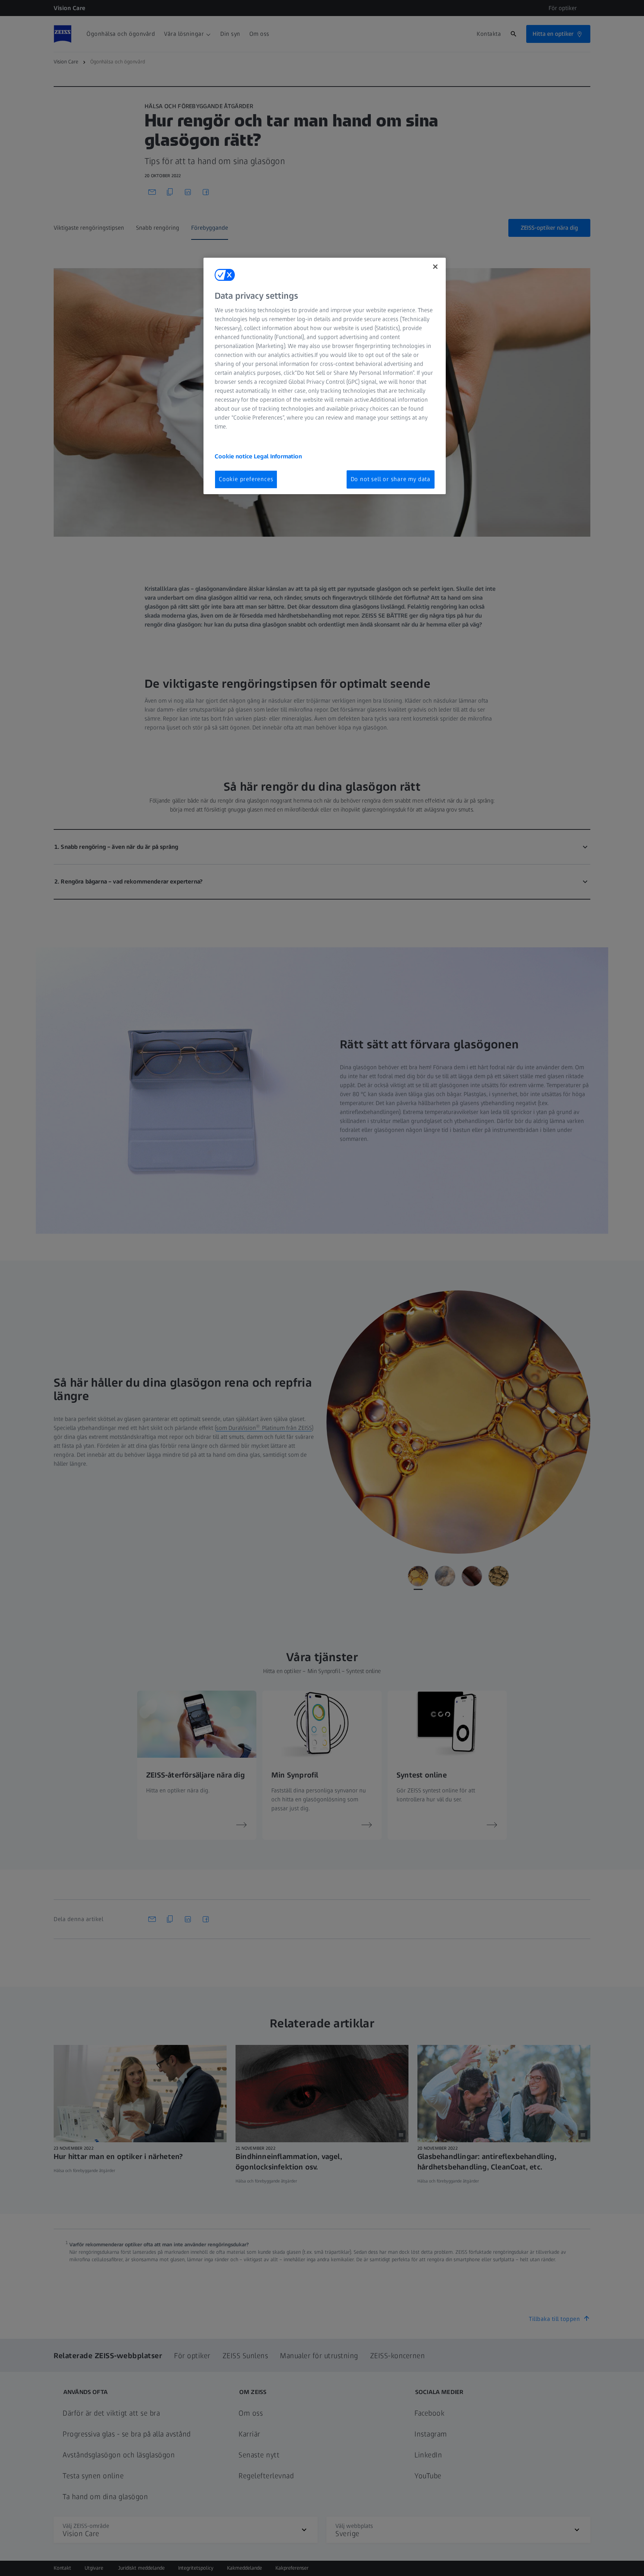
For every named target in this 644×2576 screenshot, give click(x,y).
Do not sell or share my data (391, 479)
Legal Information (278, 456)
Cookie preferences (246, 479)
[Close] (435, 267)
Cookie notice (234, 456)
